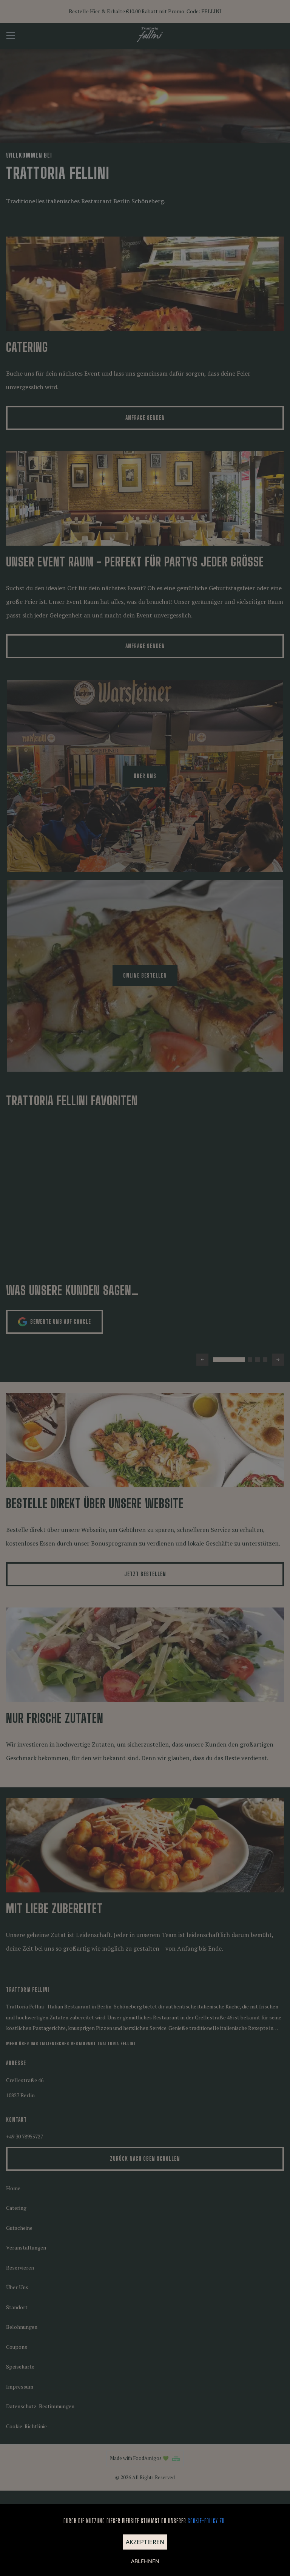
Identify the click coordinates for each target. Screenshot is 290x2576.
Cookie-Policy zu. (207, 2521)
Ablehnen (145, 2561)
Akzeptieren (145, 2542)
